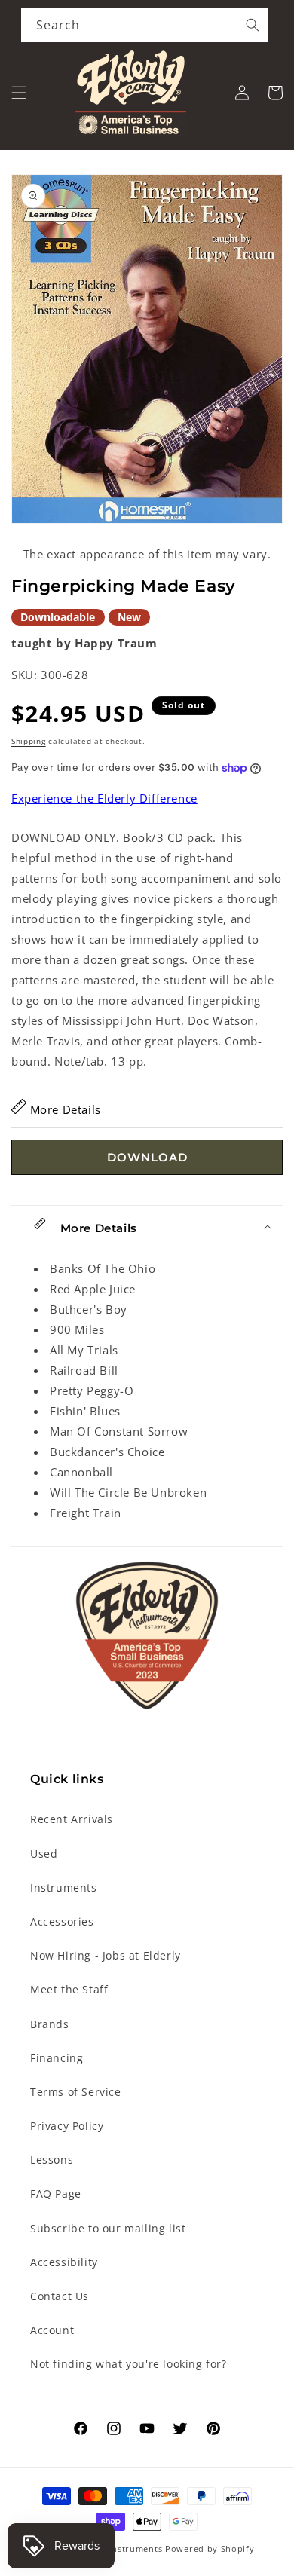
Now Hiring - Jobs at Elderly (106, 1955)
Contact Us (60, 2296)
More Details (64, 1109)
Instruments (64, 1888)
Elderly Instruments (119, 2548)
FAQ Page (56, 2194)
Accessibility (64, 2262)
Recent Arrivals (72, 1819)
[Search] (253, 25)
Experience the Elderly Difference (104, 798)
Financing (57, 2058)
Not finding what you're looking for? (129, 2364)
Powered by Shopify (210, 2548)
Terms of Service (76, 2092)
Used (44, 1854)
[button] (19, 93)
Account (52, 2330)
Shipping (29, 741)
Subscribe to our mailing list (108, 2228)
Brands (50, 2024)
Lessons (52, 2160)
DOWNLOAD (147, 1157)
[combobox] (145, 25)
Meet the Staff (69, 1989)
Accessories (62, 1921)
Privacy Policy (67, 2126)
